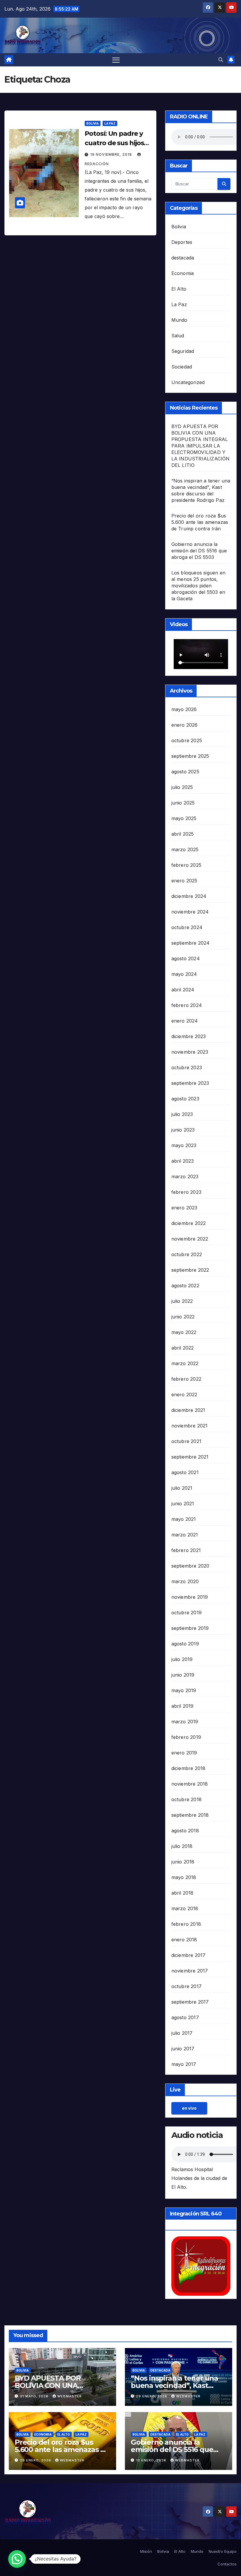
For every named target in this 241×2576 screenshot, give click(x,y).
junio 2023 (183, 1130)
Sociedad (182, 367)
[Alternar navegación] (116, 60)
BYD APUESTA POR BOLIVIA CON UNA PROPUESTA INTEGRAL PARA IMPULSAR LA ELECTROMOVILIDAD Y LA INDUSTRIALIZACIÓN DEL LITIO (201, 446)
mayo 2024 (184, 974)
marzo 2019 (185, 1722)
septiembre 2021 (190, 1457)
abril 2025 (183, 834)
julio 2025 (182, 787)
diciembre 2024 (189, 896)
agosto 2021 (185, 1472)
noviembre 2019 (190, 1597)
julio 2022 (182, 1301)
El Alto (179, 289)
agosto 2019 (185, 1644)
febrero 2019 (186, 1737)
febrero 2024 (187, 1005)
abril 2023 (183, 1161)
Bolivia (93, 123)
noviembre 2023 (190, 1052)
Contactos (227, 2564)
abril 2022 (183, 1348)
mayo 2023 (184, 1145)
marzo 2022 (185, 1363)
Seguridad (183, 351)
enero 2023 (184, 1208)
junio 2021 (183, 1504)
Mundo (179, 320)
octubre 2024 (187, 927)
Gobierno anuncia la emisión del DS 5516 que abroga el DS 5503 (199, 551)
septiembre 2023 (190, 1083)
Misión (146, 2551)
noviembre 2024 (190, 912)
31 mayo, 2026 (35, 2396)
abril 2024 (183, 990)
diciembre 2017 (189, 1955)
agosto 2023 (185, 1099)
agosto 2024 (186, 958)
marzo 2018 (185, 1908)
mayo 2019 (184, 1690)
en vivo (189, 2108)
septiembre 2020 (190, 1566)
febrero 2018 (186, 1924)
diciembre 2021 (188, 1410)
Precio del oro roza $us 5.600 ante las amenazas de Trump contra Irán (200, 522)
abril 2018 (183, 1893)
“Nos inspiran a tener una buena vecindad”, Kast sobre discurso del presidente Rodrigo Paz (174, 2389)
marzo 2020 (185, 1581)
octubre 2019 (186, 1613)
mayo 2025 (184, 818)
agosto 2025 (185, 772)
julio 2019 (182, 1659)
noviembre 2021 (190, 1426)
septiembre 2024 (191, 943)
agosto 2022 (185, 1286)
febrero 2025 (186, 865)
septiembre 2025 (190, 756)
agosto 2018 (185, 1831)
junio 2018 (183, 1862)
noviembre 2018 (190, 1784)
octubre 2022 (187, 1254)
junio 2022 (183, 1317)
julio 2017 (182, 2033)
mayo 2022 (184, 1332)
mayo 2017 (184, 2064)
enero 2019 (184, 1753)
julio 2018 (182, 1846)
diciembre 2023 (189, 1036)
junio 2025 (183, 803)
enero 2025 (184, 881)
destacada (183, 258)
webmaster (70, 2396)
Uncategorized (188, 382)
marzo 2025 (185, 849)
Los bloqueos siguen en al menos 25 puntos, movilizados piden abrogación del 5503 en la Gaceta (198, 586)
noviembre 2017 (190, 1971)
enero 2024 (185, 1021)
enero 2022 (184, 1395)
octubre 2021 (186, 1441)
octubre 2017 (186, 1986)
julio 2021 (182, 1488)
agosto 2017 (185, 2017)
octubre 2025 (187, 740)
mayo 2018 (184, 1877)
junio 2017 (183, 2049)
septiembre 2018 (190, 1815)
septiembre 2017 (190, 2002)
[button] (221, 60)
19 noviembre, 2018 (112, 154)
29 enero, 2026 (152, 2396)
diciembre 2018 (189, 1768)
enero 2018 (184, 1940)
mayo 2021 (184, 1519)
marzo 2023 (185, 1176)
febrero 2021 (186, 1550)
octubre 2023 (187, 1067)
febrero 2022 (186, 1379)
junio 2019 (183, 1675)
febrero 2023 (186, 1192)
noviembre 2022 (190, 1239)
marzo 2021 (185, 1535)
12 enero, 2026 (152, 2460)
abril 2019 (183, 1706)
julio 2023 (182, 1114)
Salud (178, 336)
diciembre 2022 (189, 1223)
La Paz (110, 123)
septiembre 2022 (190, 1270)
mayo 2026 (184, 709)
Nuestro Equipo (223, 2551)
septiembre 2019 (190, 1628)
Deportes (182, 242)
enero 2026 (185, 725)
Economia (183, 273)
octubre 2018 (186, 1799)
